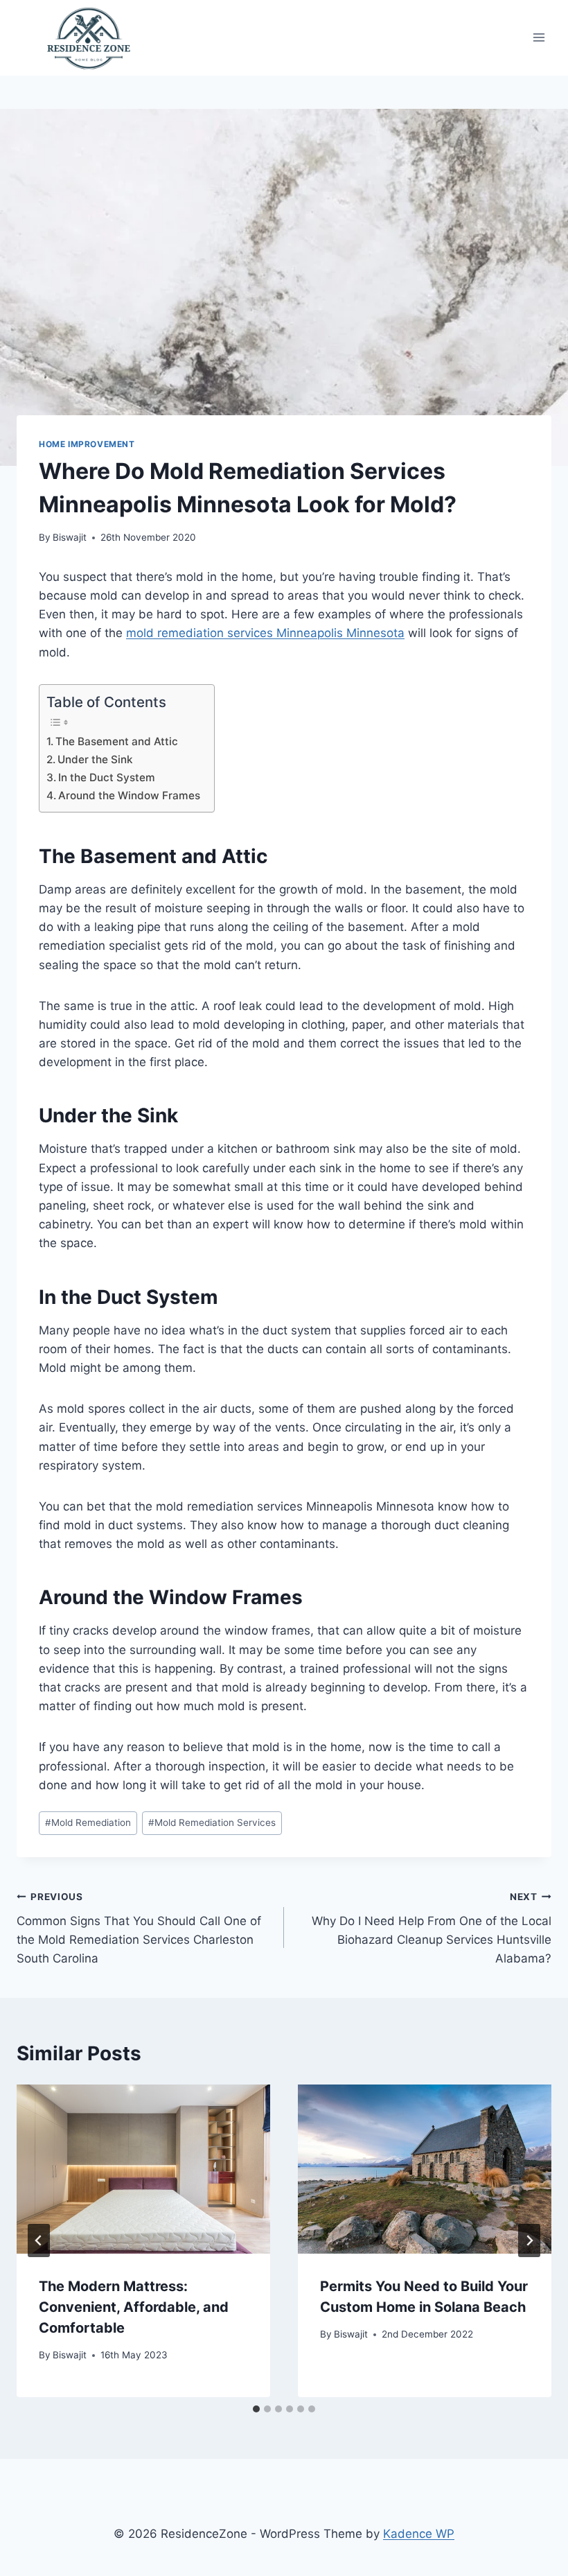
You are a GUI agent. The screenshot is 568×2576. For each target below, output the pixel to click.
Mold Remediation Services (212, 1822)
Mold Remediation (88, 1822)
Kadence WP (419, 2534)
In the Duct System (107, 777)
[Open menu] (539, 38)
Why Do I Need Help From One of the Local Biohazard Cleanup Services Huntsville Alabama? (432, 1928)
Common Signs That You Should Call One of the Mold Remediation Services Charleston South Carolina (139, 1928)
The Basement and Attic (117, 741)
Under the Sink (95, 759)
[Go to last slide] (39, 2240)
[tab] (256, 2409)
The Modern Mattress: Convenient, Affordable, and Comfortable (134, 2307)
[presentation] (143, 2169)
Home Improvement (87, 444)
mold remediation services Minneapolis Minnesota (265, 633)
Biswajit (70, 537)
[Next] (529, 2240)
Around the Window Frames (129, 795)
